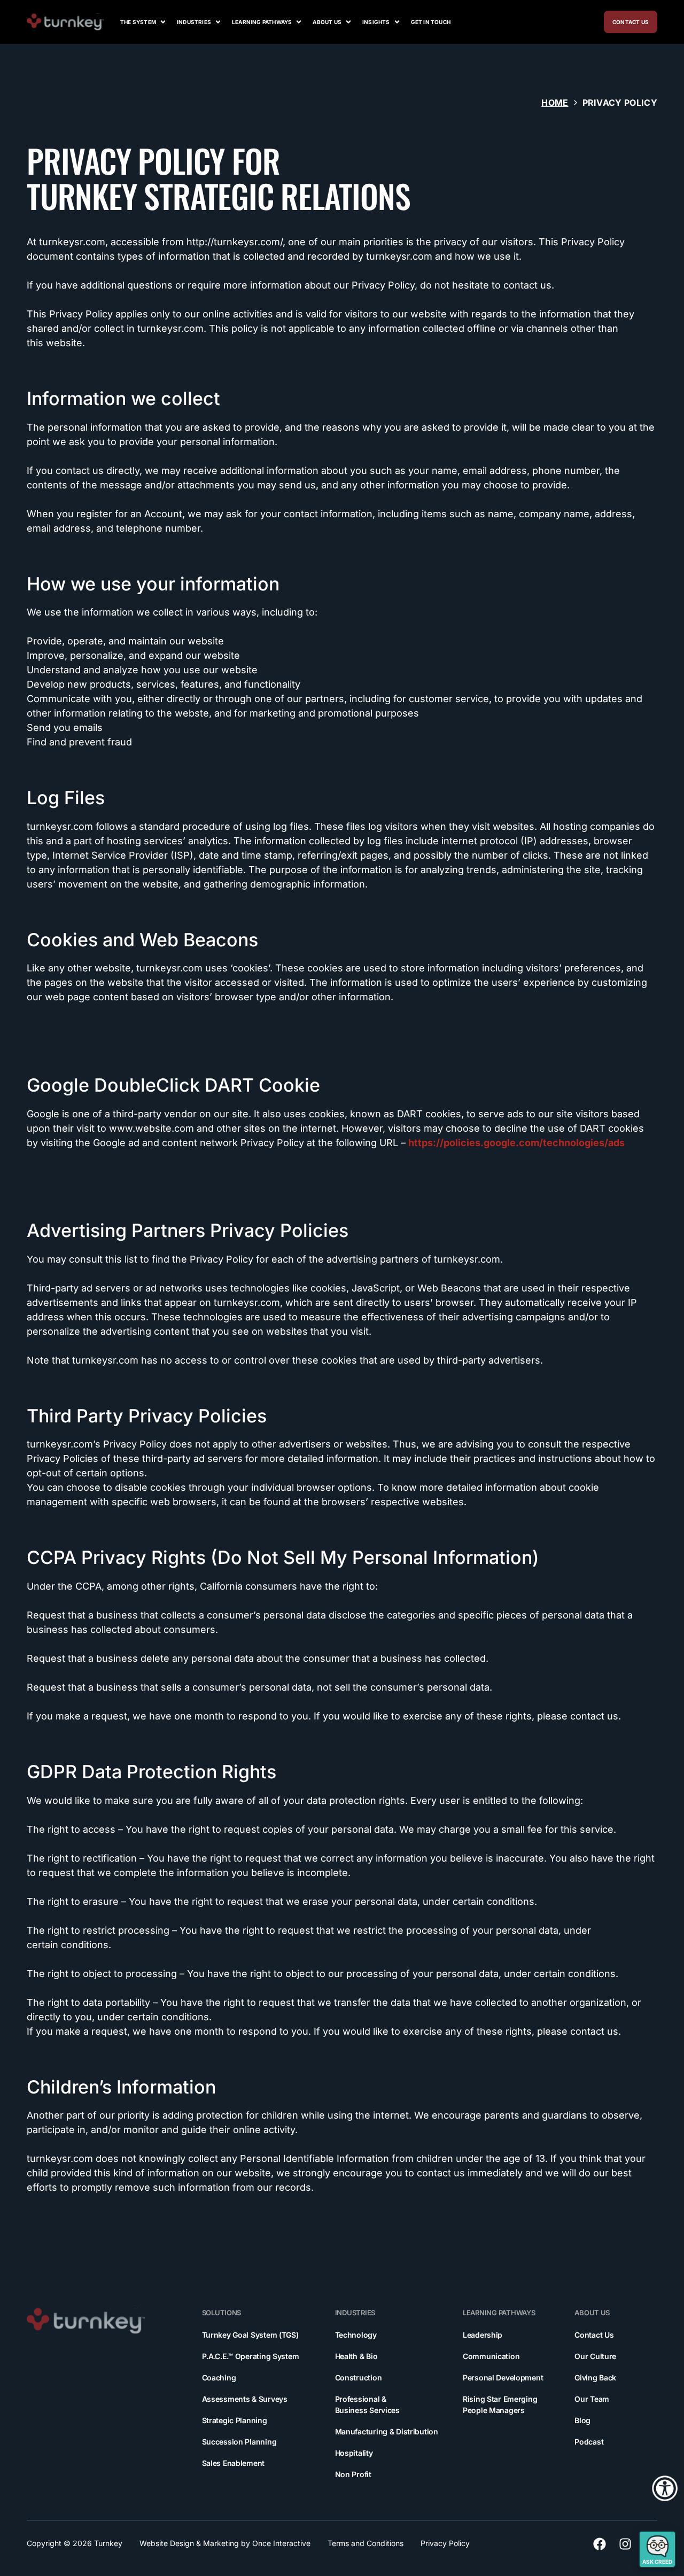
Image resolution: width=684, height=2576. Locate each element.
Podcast (589, 2442)
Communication (491, 2356)
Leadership (483, 2335)
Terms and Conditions (366, 2543)
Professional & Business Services (367, 2404)
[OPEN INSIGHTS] (397, 22)
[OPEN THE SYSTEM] (163, 22)
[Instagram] (625, 2544)
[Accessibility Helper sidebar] (665, 2488)
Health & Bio (356, 2356)
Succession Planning (239, 2442)
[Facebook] (600, 2544)
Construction (359, 2377)
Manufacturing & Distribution (387, 2431)
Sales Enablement (234, 2463)
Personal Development (503, 2377)
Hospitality (354, 2453)
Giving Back (595, 2377)
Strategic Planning (235, 2420)
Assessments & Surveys (245, 2399)
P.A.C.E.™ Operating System (251, 2356)
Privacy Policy (445, 2543)
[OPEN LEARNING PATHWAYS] (299, 22)
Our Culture (595, 2356)
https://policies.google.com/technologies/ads (516, 1143)
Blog (582, 2420)
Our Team (592, 2399)
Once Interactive (281, 2543)
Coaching (219, 2377)
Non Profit (353, 2474)
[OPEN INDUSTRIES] (218, 22)
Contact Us (594, 2335)
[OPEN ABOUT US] (348, 22)
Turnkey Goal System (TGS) (250, 2335)
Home (555, 103)
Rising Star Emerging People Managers (500, 2404)
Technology (356, 2335)
